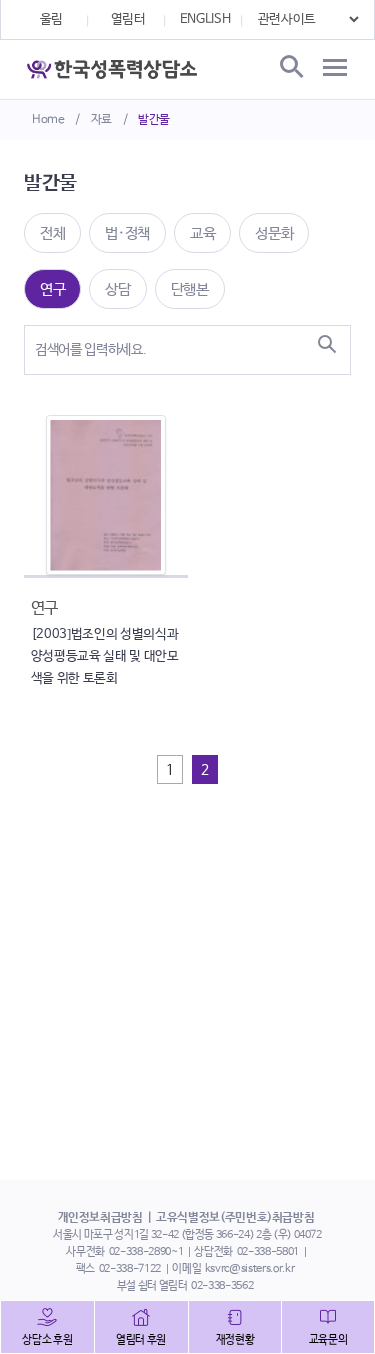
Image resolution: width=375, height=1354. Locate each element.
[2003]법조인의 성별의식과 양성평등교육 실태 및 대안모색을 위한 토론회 (105, 656)
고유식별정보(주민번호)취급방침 (235, 1218)
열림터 (128, 19)
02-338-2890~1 (146, 1252)
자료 (101, 120)
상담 (117, 289)
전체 (52, 233)
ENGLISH (205, 19)
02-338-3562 (222, 1286)
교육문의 (328, 1340)
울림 (51, 19)
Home (48, 120)
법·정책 (127, 233)
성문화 (274, 233)
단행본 (190, 289)
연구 (52, 289)
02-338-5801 (268, 1252)
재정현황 (235, 1340)
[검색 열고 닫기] (290, 68)
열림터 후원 (141, 1340)
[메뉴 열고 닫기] (335, 68)
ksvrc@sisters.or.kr (249, 1269)
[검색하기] (327, 344)
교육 (202, 233)
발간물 (154, 120)
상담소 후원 (47, 1340)
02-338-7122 (130, 1269)
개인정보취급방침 (100, 1218)
